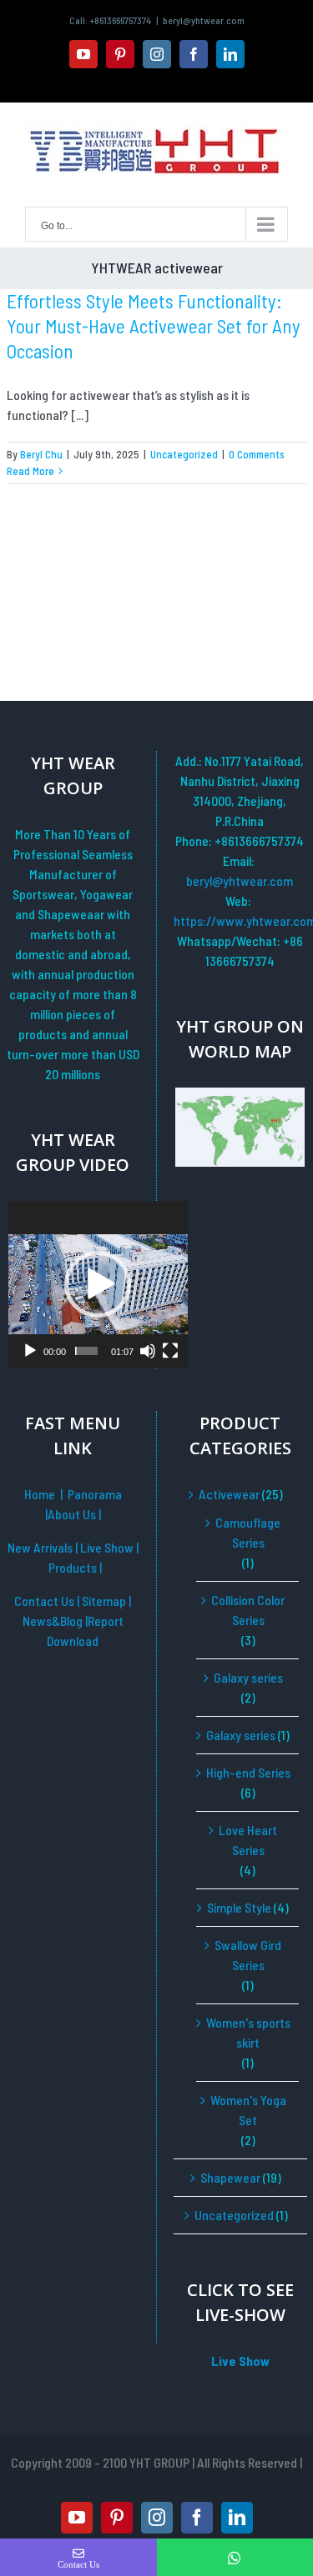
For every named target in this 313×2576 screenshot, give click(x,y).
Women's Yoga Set (248, 2110)
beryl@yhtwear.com (204, 20)
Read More (30, 471)
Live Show (108, 1547)
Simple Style (239, 1907)
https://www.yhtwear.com (240, 920)
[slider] (86, 1351)
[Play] (30, 1351)
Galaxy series (248, 1677)
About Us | (74, 1514)
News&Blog (54, 1621)
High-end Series (248, 1772)
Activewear (229, 1494)
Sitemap (105, 1601)
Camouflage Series (248, 1532)
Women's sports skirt (248, 2032)
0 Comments (257, 454)
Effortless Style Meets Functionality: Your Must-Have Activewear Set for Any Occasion (154, 326)
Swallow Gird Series (248, 1955)
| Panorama (91, 1494)
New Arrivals (41, 1547)
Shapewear (230, 2177)
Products (74, 1567)
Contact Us (44, 1601)
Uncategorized (184, 454)
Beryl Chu (41, 454)
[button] (98, 1284)
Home (40, 1494)
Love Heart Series (248, 1840)
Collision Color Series (248, 1610)
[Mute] (148, 1351)
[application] (98, 1284)
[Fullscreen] (170, 1351)
